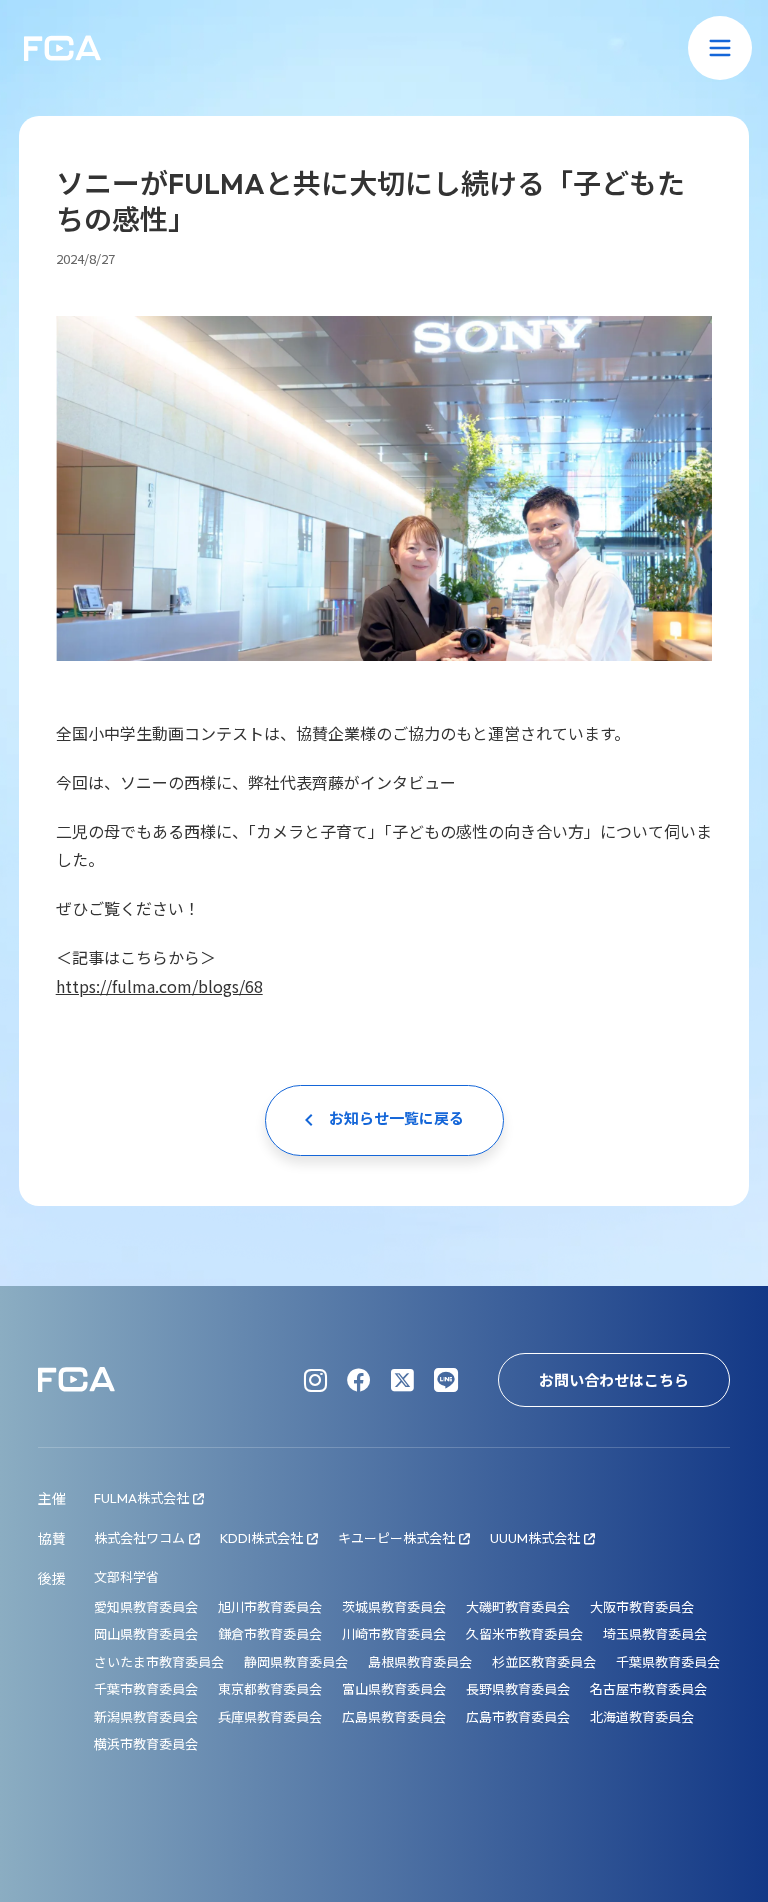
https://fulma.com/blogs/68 (159, 986)
